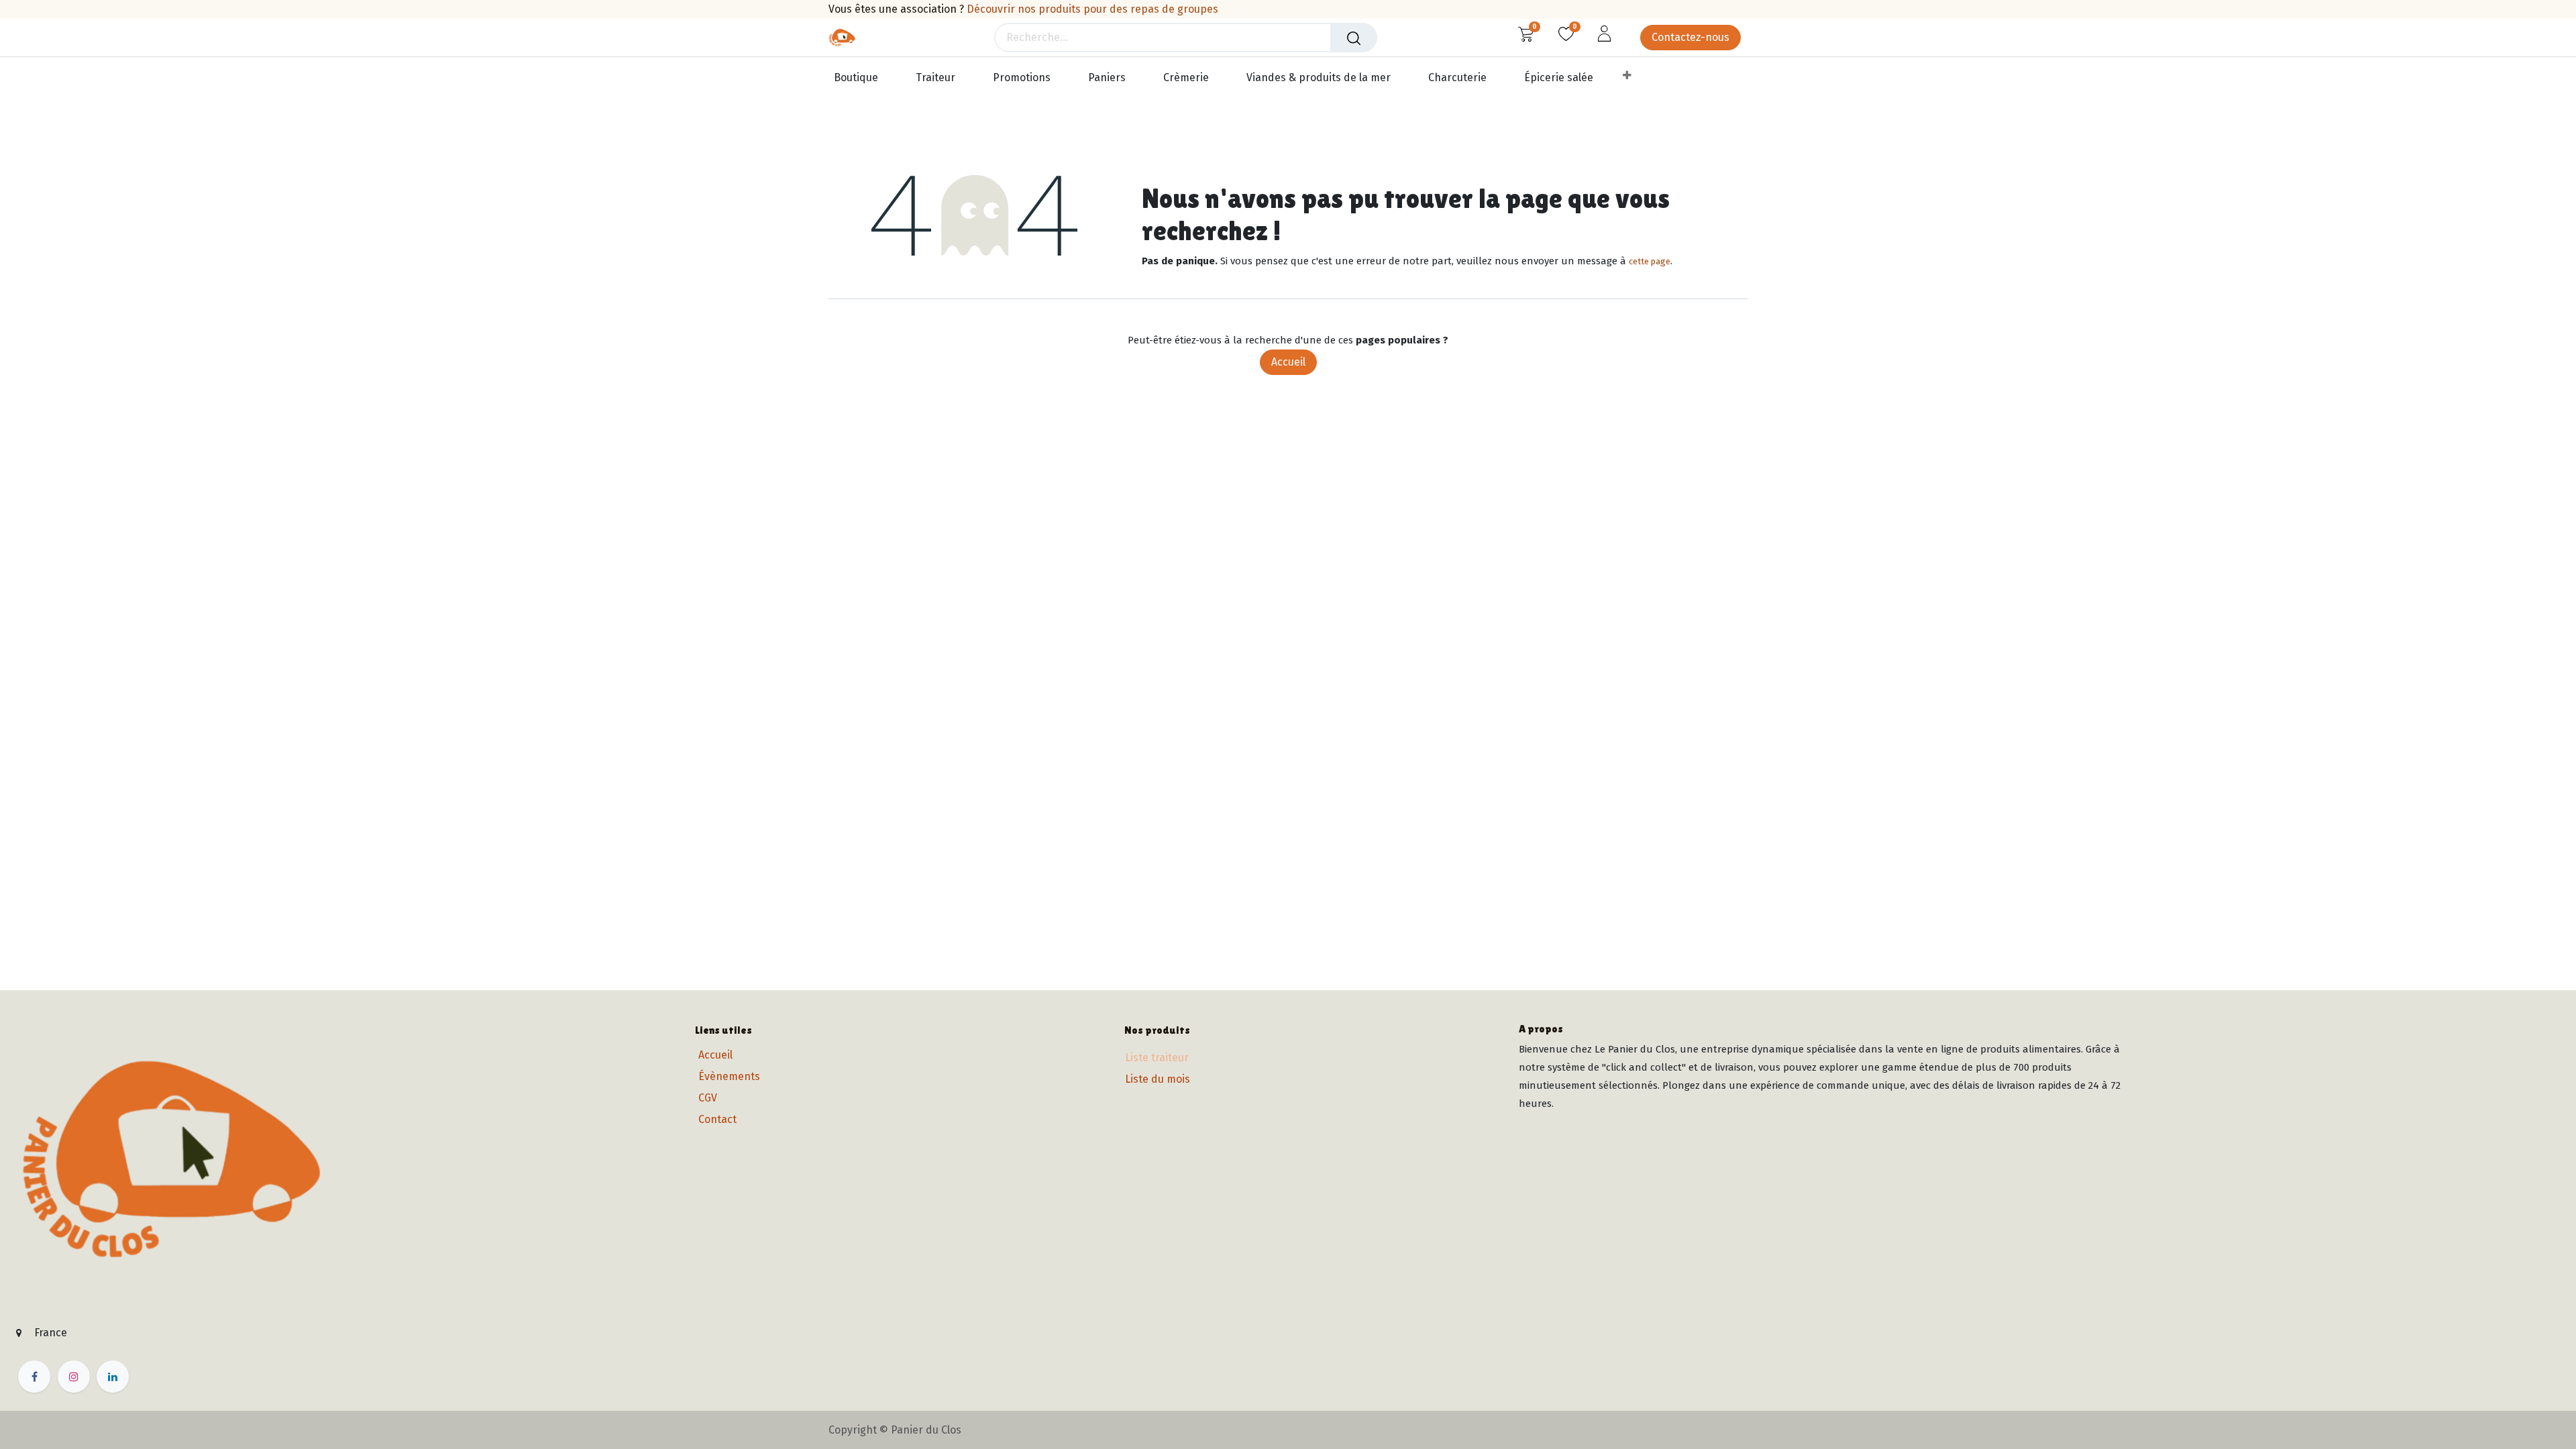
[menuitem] (862, 78)
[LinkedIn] (113, 1377)
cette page (1650, 261)
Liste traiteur (1157, 1058)
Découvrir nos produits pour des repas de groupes (1092, 9)
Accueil (1288, 362)
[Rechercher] (1354, 38)
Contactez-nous (1690, 37)
